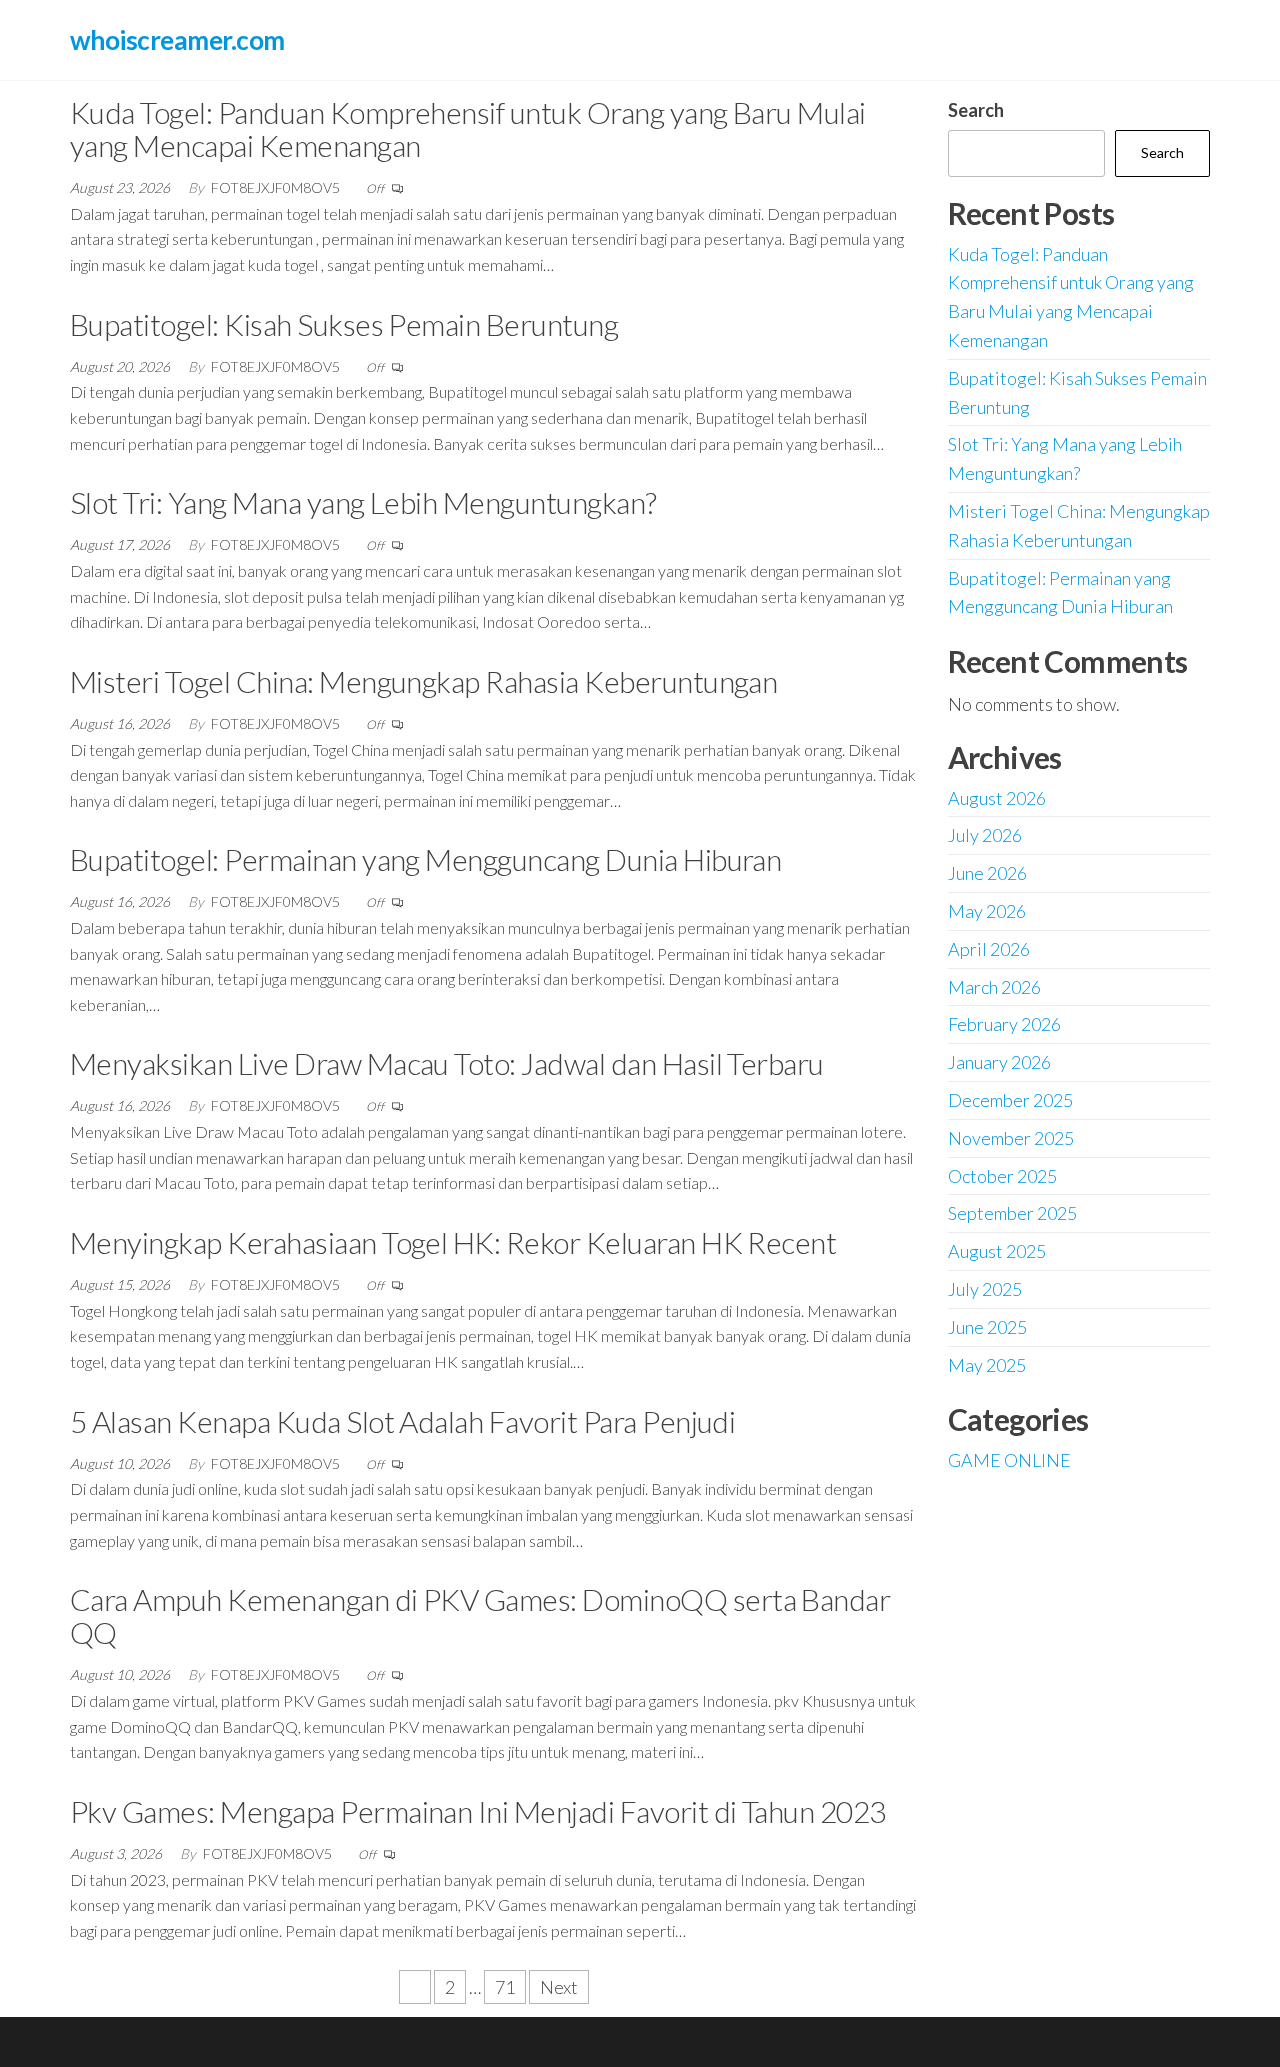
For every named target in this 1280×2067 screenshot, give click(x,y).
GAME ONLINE (1009, 1460)
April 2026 (989, 949)
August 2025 (997, 1251)
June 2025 (987, 1327)
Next (559, 1987)
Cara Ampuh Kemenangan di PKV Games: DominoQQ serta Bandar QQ (480, 1615)
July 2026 (985, 835)
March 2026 (994, 987)
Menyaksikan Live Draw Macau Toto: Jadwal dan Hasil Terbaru (447, 1063)
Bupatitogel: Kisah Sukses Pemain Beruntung (344, 324)
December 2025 (1010, 1100)
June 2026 (987, 873)
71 (505, 1987)
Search (976, 110)
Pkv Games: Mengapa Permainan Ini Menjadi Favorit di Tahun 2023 (478, 1811)
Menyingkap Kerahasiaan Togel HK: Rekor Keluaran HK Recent (453, 1242)
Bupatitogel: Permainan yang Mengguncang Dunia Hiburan (425, 859)
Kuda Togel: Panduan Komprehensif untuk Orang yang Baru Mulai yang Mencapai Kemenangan (468, 128)
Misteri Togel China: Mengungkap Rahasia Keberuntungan (423, 681)
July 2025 (985, 1289)
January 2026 (999, 1062)
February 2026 (1004, 1024)
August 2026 (997, 798)
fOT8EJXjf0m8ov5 (277, 187)
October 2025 (1002, 1176)
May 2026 (987, 911)
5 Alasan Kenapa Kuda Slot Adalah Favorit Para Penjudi (402, 1421)
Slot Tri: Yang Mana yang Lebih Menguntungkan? (363, 502)
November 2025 (1011, 1138)
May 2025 (987, 1365)
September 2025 (1012, 1213)
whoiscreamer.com (177, 40)
